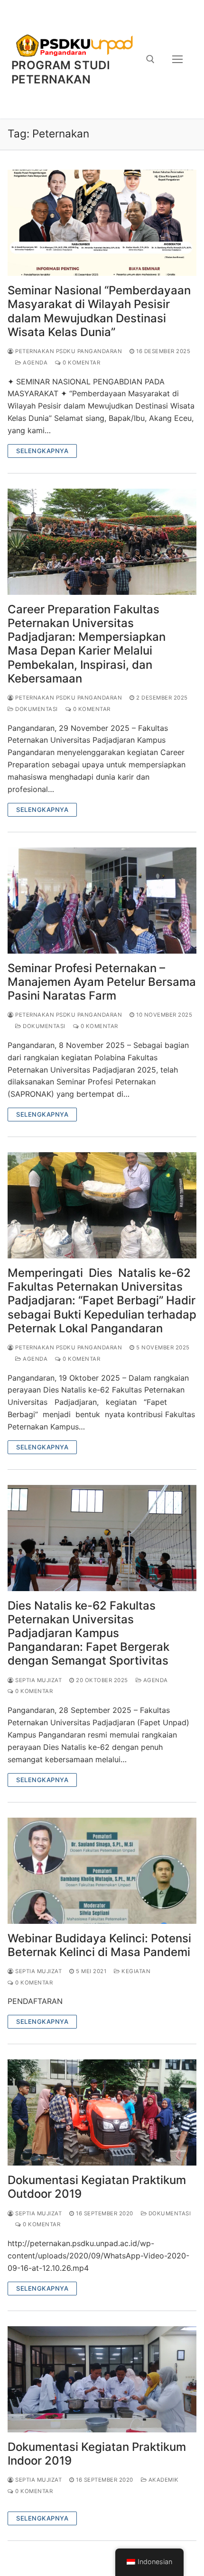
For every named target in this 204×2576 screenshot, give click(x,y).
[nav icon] (177, 59)
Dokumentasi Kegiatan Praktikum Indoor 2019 (97, 2454)
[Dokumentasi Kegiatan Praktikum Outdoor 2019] (102, 2112)
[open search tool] (150, 59)
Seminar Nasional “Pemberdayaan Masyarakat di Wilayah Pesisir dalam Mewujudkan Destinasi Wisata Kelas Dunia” (99, 311)
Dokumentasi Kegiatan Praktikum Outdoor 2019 (97, 2187)
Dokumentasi (36, 709)
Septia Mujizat (38, 1680)
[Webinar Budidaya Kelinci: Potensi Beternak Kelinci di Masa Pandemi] (102, 1871)
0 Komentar (81, 363)
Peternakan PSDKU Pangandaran (68, 351)
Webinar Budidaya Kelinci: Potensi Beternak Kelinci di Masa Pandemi (99, 1945)
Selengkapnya (42, 451)
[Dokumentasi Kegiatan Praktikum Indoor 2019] (102, 2379)
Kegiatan (135, 1971)
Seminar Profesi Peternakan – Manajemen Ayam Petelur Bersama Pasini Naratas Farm (102, 982)
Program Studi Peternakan (61, 72)
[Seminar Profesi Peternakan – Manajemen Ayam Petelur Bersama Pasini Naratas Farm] (102, 901)
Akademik (163, 2480)
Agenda (34, 363)
